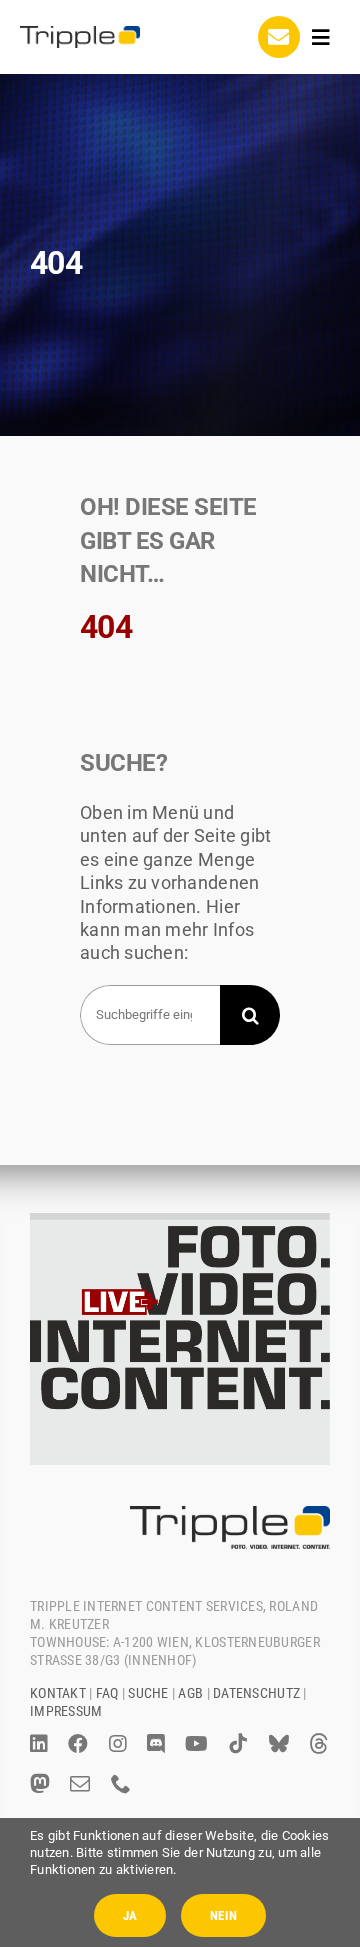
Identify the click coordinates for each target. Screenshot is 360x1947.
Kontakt (58, 1693)
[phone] (121, 1784)
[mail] (80, 1784)
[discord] (156, 1744)
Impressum (66, 1711)
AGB (190, 1693)
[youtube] (196, 1744)
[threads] (319, 1744)
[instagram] (118, 1744)
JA (130, 1915)
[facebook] (78, 1744)
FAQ (107, 1693)
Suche (148, 1693)
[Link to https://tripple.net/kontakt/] (279, 37)
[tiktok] (238, 1744)
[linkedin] (39, 1744)
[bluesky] (279, 1744)
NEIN (223, 1915)
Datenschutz (256, 1693)
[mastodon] (40, 1784)
